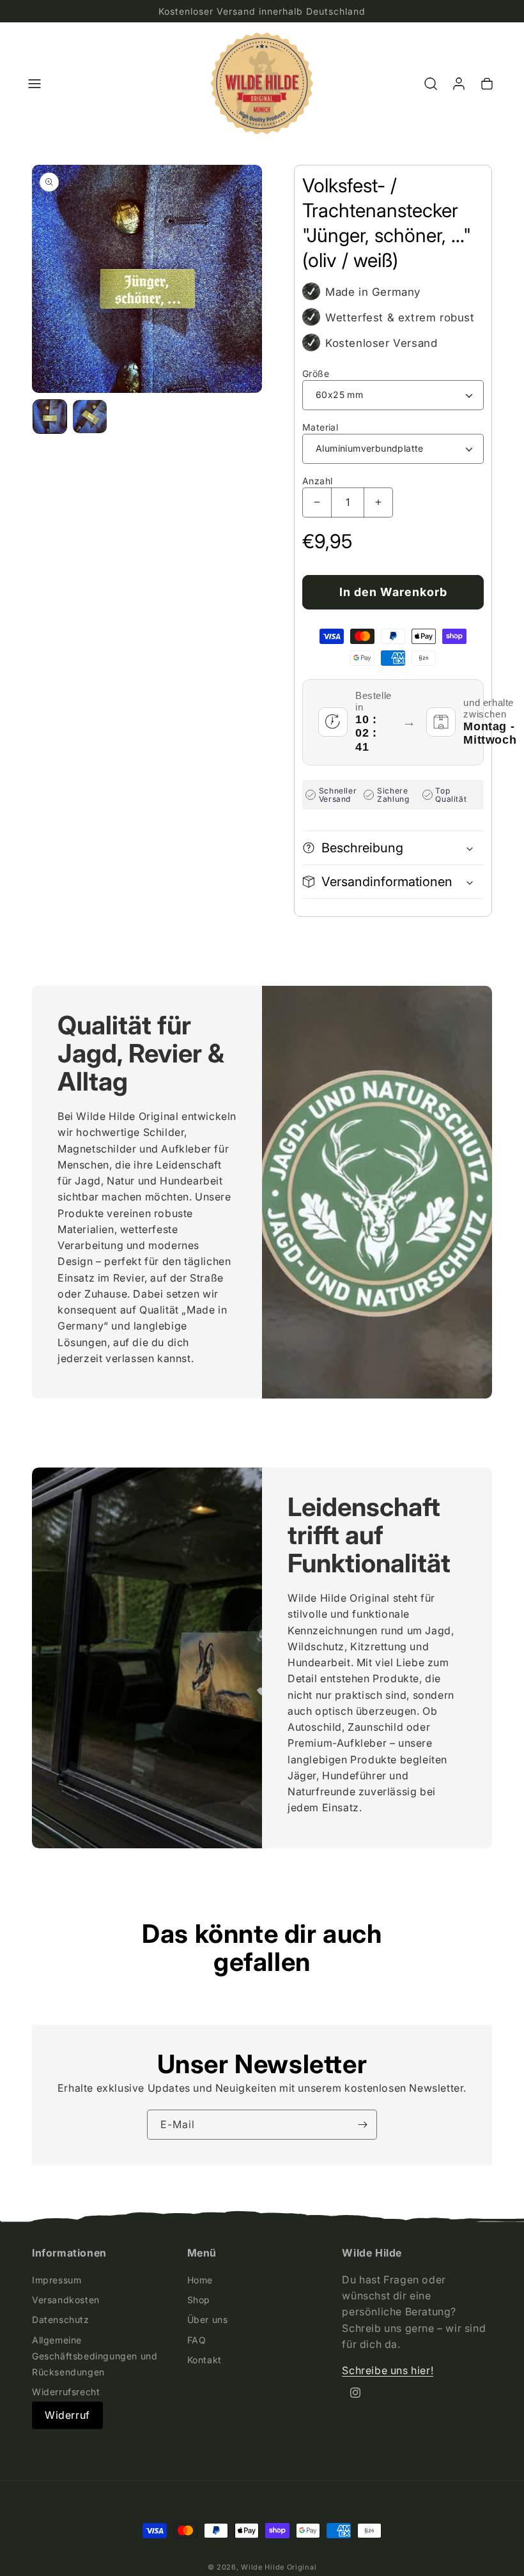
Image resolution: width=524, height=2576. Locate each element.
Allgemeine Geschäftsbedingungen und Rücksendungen (95, 2356)
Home (200, 2280)
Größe (316, 373)
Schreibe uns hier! (388, 2370)
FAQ (197, 2340)
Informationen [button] (69, 2253)
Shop (199, 2300)
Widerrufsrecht (66, 2392)
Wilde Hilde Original (279, 2567)
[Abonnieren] (362, 2125)
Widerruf (67, 2415)
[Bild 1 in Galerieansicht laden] (50, 417)
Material (320, 427)
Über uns (208, 2319)
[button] (35, 84)
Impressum (57, 2280)
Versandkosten (66, 2300)
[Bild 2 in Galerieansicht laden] (89, 417)
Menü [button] (202, 2253)
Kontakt (204, 2360)
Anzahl (317, 481)
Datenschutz (61, 2319)
